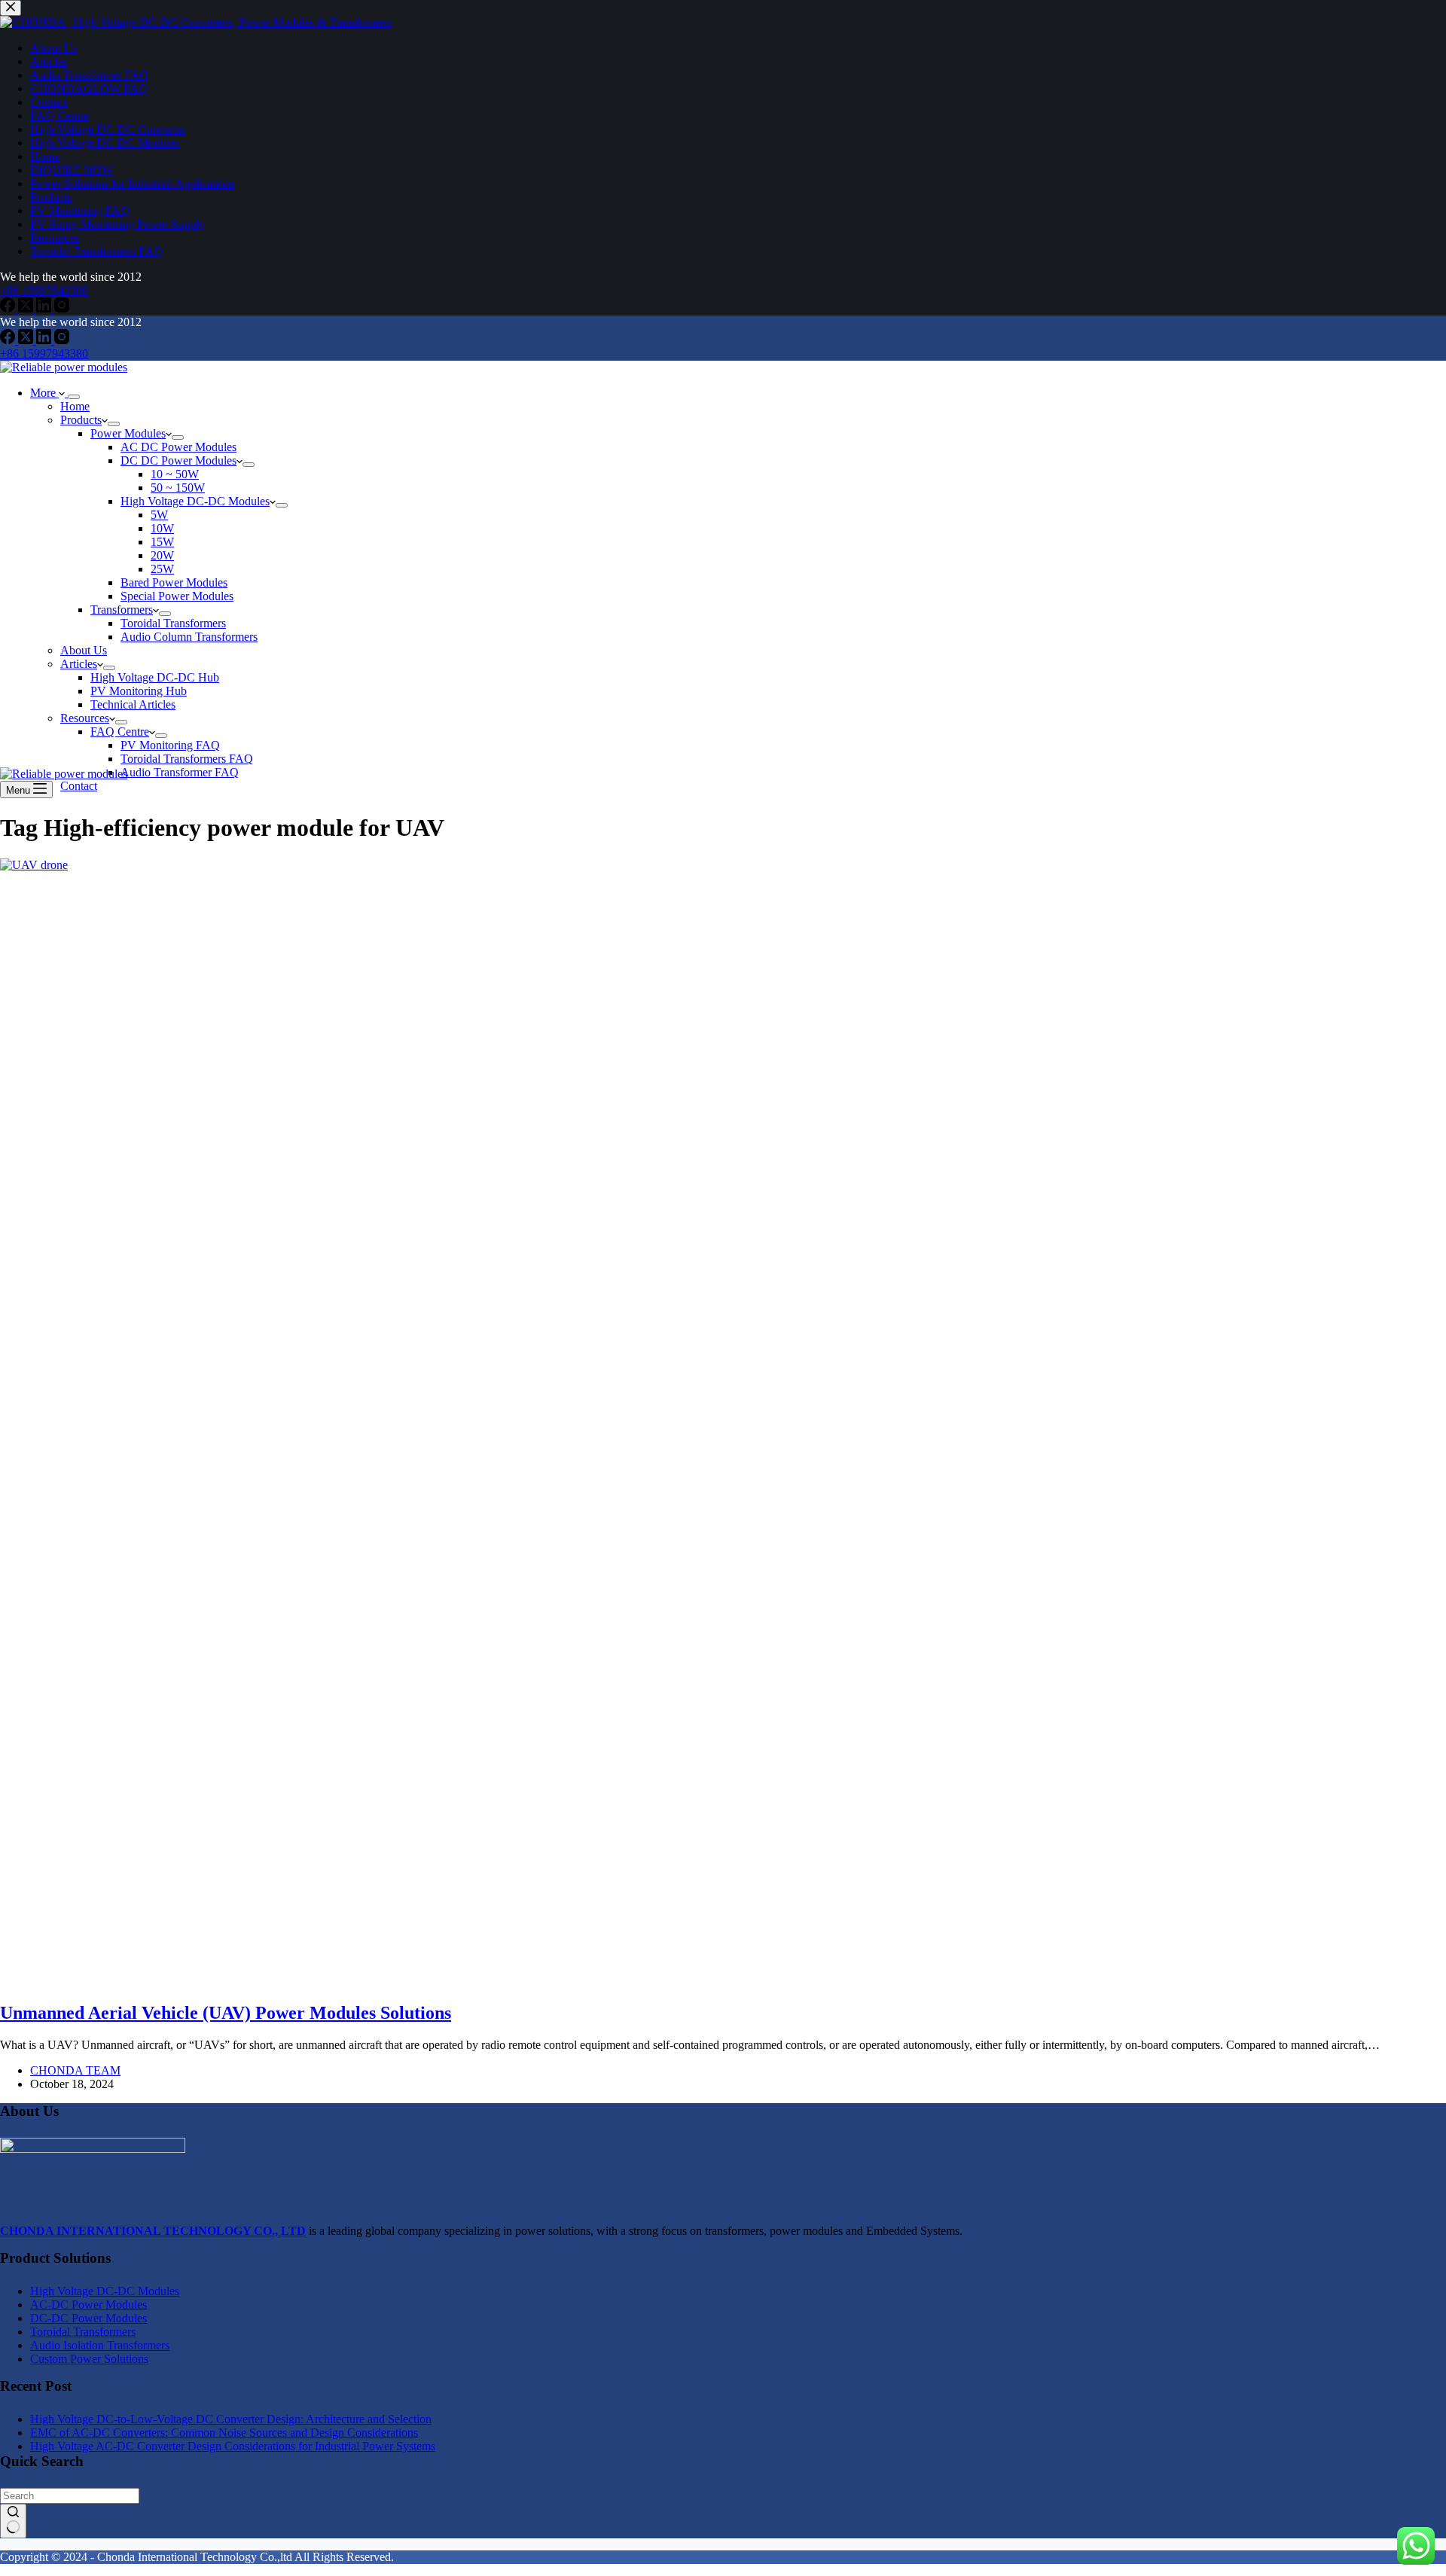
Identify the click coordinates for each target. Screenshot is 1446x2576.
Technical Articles (133, 704)
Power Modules (128, 433)
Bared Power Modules (174, 582)
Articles (79, 664)
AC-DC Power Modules (88, 2305)
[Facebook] (9, 340)
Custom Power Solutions (89, 2359)
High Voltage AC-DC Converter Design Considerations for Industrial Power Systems (233, 2446)
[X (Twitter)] (27, 340)
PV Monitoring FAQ (170, 745)
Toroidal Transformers (173, 623)
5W (159, 515)
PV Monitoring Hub (139, 691)
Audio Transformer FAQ (180, 772)
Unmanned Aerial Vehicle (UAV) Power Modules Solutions (226, 2013)
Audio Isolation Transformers (100, 2345)
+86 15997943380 (44, 354)
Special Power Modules (177, 596)
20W (162, 555)
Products (81, 420)
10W (162, 528)
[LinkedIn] (45, 340)
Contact (79, 786)
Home (75, 406)
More (44, 393)
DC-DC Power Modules (88, 2318)
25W (162, 569)
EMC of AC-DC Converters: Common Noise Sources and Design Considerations (224, 2433)
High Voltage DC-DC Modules (195, 501)
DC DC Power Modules (178, 460)
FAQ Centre (120, 732)
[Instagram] (62, 340)
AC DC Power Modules (178, 447)
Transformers (122, 610)
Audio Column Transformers (189, 637)
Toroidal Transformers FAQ (187, 759)
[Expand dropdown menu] (74, 397)
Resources (85, 718)
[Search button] (13, 2521)
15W (162, 542)
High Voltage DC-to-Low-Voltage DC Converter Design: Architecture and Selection (231, 2419)
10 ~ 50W (175, 474)
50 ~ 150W (178, 488)
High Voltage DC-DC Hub (155, 677)
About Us (84, 650)
